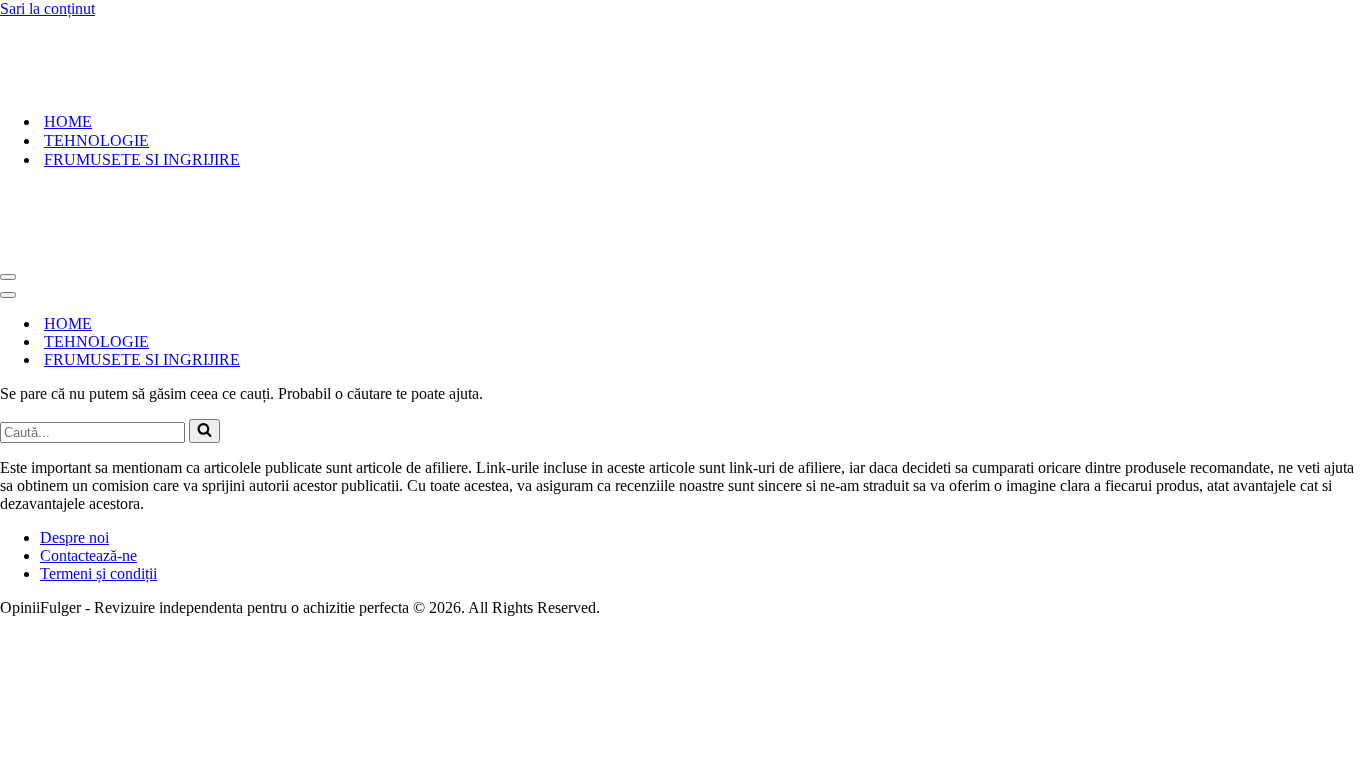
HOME (68, 121)
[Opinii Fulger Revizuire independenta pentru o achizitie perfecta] (126, 86)
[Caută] (204, 431)
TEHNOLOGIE (96, 140)
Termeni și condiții (98, 573)
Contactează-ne (88, 555)
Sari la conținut (47, 8)
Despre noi (74, 537)
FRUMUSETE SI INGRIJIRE (142, 159)
